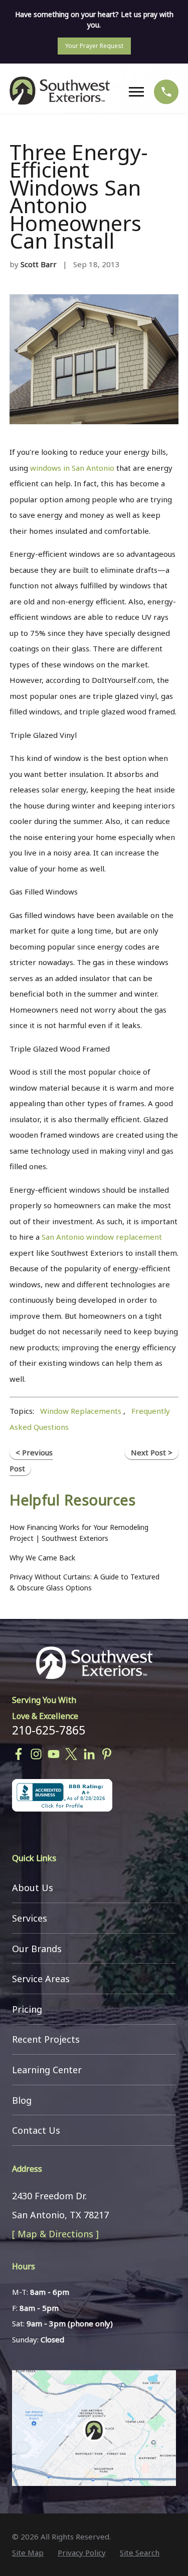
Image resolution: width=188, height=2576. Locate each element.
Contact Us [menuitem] (36, 2130)
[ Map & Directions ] (55, 2234)
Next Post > (152, 1452)
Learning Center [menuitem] (47, 2070)
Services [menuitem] (30, 1918)
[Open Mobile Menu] (139, 92)
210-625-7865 (49, 1730)
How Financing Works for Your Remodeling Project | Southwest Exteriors (79, 1533)
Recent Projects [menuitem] (46, 2039)
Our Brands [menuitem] (37, 1949)
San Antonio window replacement (102, 1237)
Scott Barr (39, 264)
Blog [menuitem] (22, 2100)
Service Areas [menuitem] (41, 1979)
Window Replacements (81, 1411)
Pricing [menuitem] (27, 2009)
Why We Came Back (42, 1558)
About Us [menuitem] (33, 1888)
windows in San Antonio (72, 468)
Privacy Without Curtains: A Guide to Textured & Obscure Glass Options (84, 1582)
